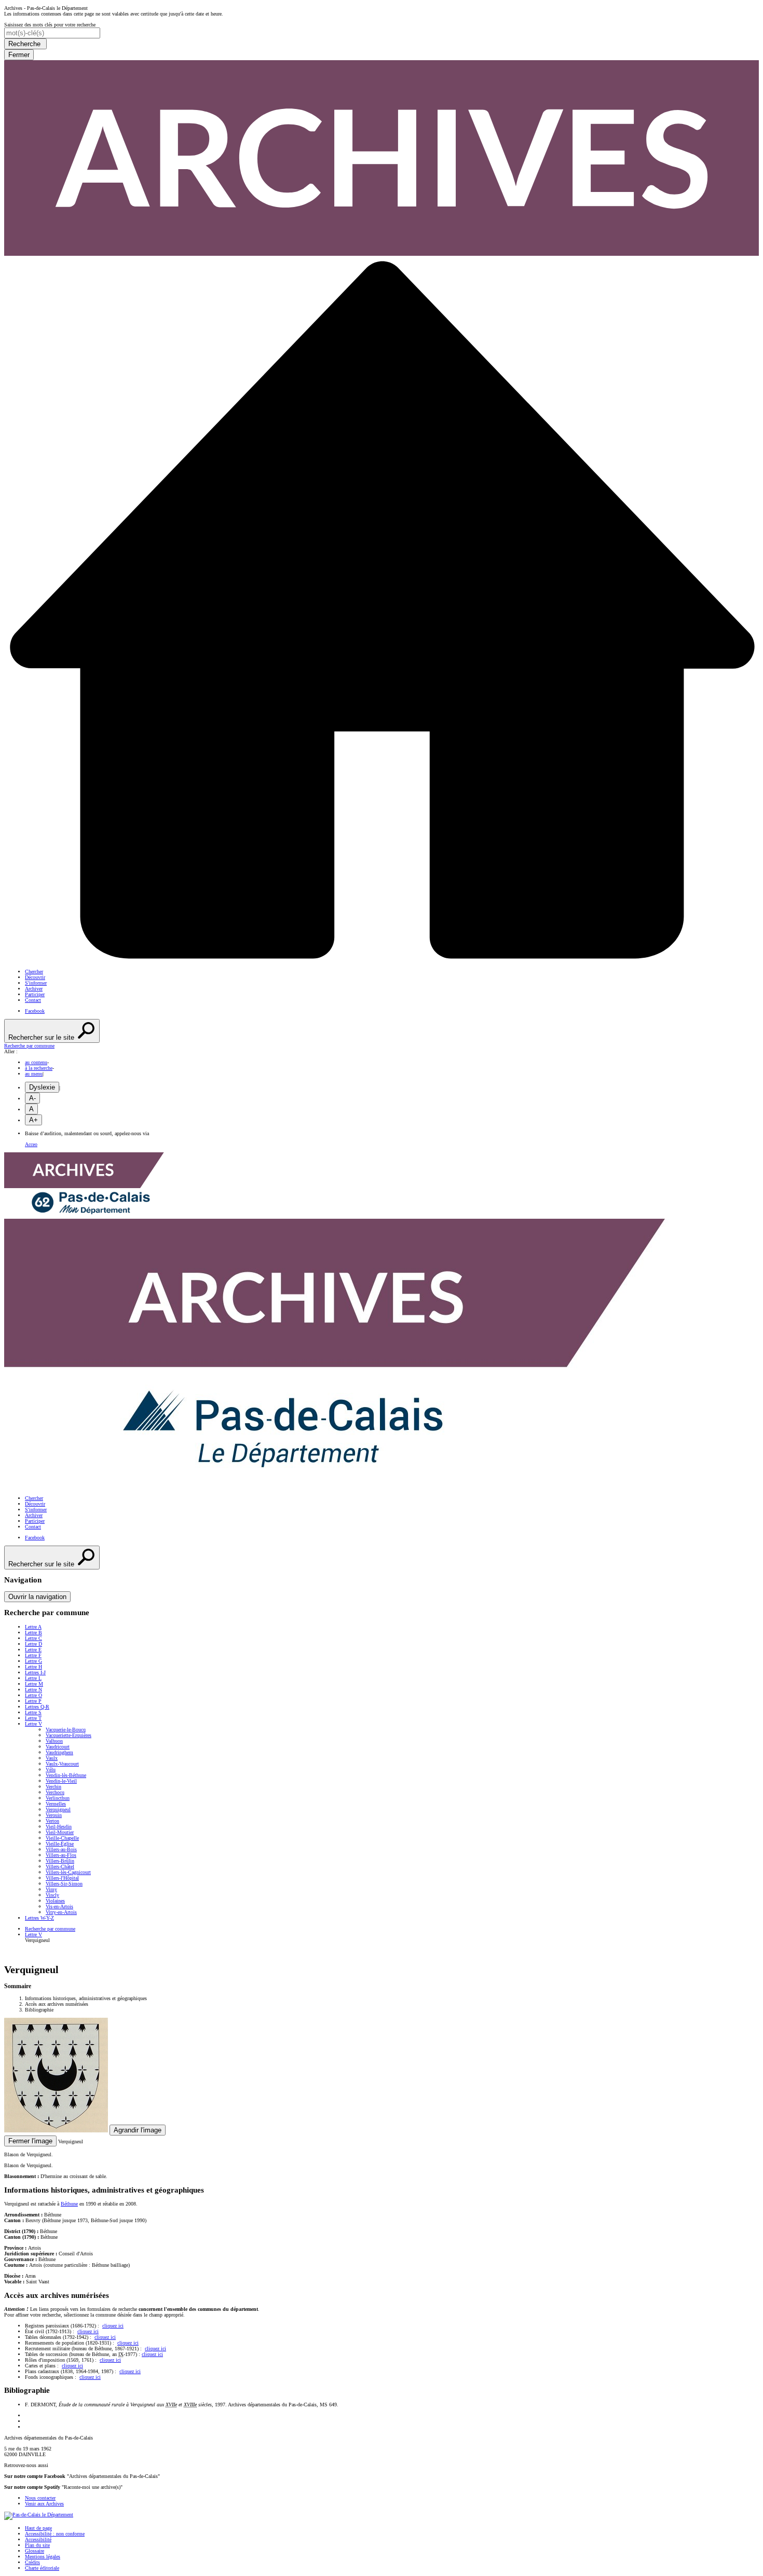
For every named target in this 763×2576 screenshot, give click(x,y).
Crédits (32, 2562)
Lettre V (33, 1934)
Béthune (69, 2204)
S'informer (36, 983)
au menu (34, 1074)
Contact (33, 1000)
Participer (35, 994)
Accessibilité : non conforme (55, 2534)
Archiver (34, 989)
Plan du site (37, 2545)
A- (32, 1098)
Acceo (31, 1144)
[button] (382, 1046)
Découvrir (35, 977)
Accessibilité (38, 2539)
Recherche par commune (50, 1929)
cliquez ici (113, 2326)
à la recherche (39, 1068)
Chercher (34, 972)
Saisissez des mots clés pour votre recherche (50, 25)
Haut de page (38, 2528)
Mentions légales (43, 2557)
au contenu (36, 1062)
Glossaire (35, 2551)
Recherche (25, 44)
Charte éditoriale (42, 2568)
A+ (33, 1120)
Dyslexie (42, 1087)
